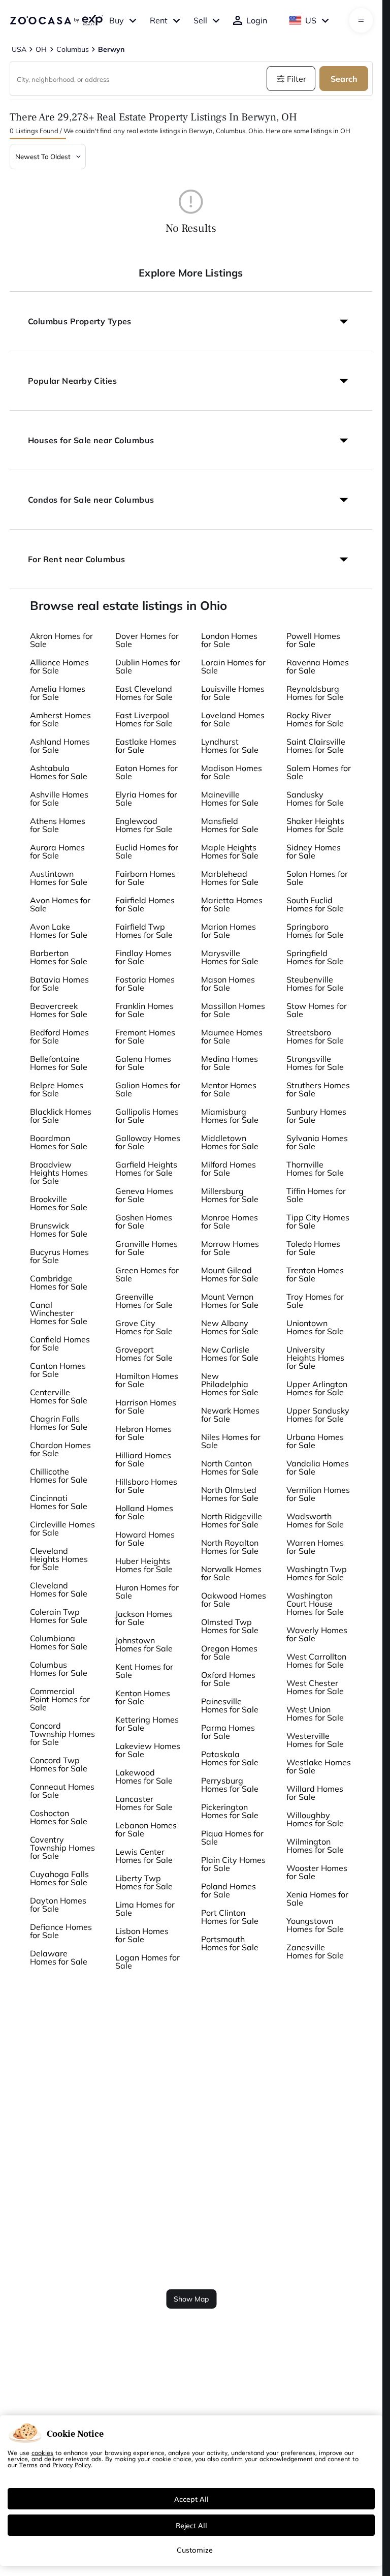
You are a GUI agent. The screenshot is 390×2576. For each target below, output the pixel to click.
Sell (200, 20)
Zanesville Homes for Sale (315, 1951)
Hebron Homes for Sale (143, 1433)
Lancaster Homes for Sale (144, 1803)
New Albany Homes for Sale (230, 1327)
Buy (117, 20)
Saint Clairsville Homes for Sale (316, 746)
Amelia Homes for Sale (58, 693)
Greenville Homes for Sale (144, 1301)
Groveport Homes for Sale (144, 1354)
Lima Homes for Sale (145, 1909)
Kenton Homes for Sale (143, 1697)
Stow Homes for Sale (317, 1010)
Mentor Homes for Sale (229, 1089)
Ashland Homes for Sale (60, 746)
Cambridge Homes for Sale (59, 1282)
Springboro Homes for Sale (315, 931)
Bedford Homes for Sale (59, 1036)
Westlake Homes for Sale (319, 1766)
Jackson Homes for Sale (144, 1618)
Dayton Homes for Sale (58, 1905)
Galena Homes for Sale (143, 1063)
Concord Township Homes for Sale (62, 1734)
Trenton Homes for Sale (315, 1274)
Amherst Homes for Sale (60, 719)
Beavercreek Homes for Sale (59, 1010)
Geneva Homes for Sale (144, 1195)
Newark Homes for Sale (230, 1415)
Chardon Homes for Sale (60, 1449)
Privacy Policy (72, 2465)
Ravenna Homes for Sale (318, 666)
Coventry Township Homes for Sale (62, 1848)
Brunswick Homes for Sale (59, 1230)
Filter (297, 79)
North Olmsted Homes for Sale (230, 1494)
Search (344, 79)
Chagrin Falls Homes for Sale (59, 1423)
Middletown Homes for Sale (230, 1142)
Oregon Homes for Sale (229, 1652)
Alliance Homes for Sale (59, 666)
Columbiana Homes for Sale (59, 1642)
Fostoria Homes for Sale (145, 984)
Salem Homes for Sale (319, 772)
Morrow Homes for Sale (230, 1248)
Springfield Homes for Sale (315, 957)
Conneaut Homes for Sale (62, 1791)
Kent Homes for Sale (144, 1671)
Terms (28, 2465)
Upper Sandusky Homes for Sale (318, 1415)
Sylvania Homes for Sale (317, 1142)
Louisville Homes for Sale (233, 693)
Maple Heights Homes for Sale (230, 851)
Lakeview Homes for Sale (148, 1750)
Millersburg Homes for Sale (230, 1195)
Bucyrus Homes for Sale (59, 1256)
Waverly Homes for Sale (317, 1634)
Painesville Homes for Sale (230, 1705)
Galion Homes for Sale (148, 1089)
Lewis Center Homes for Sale (144, 1856)
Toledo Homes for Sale (313, 1248)
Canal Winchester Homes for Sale (59, 1313)
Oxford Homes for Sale (228, 1679)
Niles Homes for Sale (231, 1441)
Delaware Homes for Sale (59, 1957)
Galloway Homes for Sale (148, 1142)
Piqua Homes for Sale (232, 1837)
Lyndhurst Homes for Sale (230, 746)
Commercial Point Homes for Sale (60, 1699)
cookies (42, 2452)
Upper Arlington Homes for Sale (317, 1388)
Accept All (191, 2499)
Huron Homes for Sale (147, 1591)
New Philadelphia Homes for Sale (230, 1384)
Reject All (191, 2525)
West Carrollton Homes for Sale (316, 1661)
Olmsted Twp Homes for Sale (230, 1626)
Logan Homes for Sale (148, 1961)
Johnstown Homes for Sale (144, 1644)
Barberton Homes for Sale (59, 957)
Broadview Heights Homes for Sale (59, 1173)
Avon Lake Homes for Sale (59, 931)
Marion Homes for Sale (229, 931)
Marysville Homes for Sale (230, 957)
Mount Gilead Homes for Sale (230, 1274)
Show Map (191, 2299)
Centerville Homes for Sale (59, 1396)
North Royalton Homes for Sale (230, 1547)
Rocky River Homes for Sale (315, 719)
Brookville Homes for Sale (59, 1203)
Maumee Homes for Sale (232, 1036)
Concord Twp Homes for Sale (59, 1764)
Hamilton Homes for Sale (147, 1380)
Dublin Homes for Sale (148, 666)
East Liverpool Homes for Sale (144, 719)
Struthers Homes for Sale (318, 1089)
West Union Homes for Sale (315, 1713)
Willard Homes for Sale (315, 1793)
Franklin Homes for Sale (144, 1010)
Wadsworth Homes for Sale (315, 1520)
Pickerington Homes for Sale (230, 1811)
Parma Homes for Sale (228, 1732)
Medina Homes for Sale (230, 1063)
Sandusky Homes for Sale (315, 799)
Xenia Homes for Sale (317, 1898)
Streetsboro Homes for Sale (315, 1036)
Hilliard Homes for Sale (143, 1459)
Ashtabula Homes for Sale (59, 772)
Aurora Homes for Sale (57, 851)
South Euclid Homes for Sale (315, 904)
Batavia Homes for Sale (59, 984)
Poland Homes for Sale (229, 1890)
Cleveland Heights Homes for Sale (59, 1559)
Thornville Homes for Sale (315, 1169)
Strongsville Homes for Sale (315, 1063)
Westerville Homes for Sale (315, 1740)
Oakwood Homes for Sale (234, 1600)
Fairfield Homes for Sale (145, 904)
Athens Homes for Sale (58, 825)
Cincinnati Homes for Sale (59, 1502)
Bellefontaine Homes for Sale (59, 1063)
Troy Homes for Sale (315, 1301)
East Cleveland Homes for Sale (144, 693)
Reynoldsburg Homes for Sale (315, 693)
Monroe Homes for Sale (230, 1221)
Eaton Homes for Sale (147, 772)
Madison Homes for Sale (232, 772)
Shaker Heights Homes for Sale (315, 825)
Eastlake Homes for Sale (146, 746)
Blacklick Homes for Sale (61, 1116)
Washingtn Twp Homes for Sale (317, 1573)
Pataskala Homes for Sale (230, 1758)
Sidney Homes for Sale (314, 851)
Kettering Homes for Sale (147, 1724)
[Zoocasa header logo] (56, 20)
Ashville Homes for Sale (59, 799)
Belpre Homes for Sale (57, 1089)
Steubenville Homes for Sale (315, 984)
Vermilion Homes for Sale (318, 1494)
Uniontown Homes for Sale (315, 1327)
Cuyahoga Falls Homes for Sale (59, 1878)
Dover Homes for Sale (147, 640)
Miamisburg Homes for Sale (230, 1116)
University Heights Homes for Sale (315, 1358)
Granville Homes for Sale (147, 1248)
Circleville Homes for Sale (62, 1528)
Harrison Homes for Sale (146, 1406)
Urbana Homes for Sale (315, 1441)
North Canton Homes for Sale (230, 1467)
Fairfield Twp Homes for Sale (144, 931)
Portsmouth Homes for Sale (230, 1943)
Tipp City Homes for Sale (318, 1221)
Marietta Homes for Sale (232, 904)
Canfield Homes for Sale (60, 1343)
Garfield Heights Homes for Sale (146, 1169)
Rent (159, 20)
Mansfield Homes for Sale (230, 825)
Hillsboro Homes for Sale (146, 1486)
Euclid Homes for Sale (147, 851)
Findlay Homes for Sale (143, 957)
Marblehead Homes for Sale (230, 878)
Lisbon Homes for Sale (142, 1935)
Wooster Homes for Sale (317, 1872)
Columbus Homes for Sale (59, 1669)
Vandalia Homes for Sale (318, 1467)
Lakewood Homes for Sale (144, 1776)
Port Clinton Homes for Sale (230, 1917)
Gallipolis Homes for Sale (147, 1116)
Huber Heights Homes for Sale (144, 1565)
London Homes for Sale (229, 640)
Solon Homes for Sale (317, 878)
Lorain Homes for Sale (233, 666)
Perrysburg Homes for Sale (230, 1785)
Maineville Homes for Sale (230, 799)
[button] (191, 321)
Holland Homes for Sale (144, 1512)
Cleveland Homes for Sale (59, 1589)
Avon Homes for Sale (60, 904)
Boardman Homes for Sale (59, 1142)
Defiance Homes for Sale (61, 1931)
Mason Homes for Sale (228, 984)
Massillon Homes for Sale (233, 1010)
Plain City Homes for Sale (233, 1864)
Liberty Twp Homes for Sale (144, 1882)
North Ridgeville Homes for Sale (232, 1520)
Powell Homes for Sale (313, 640)
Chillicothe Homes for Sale (59, 1476)
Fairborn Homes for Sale (145, 878)
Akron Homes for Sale (61, 640)
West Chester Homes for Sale (315, 1687)
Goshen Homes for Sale (144, 1221)
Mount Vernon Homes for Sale (230, 1301)
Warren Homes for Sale (315, 1547)
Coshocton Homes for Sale (59, 1817)
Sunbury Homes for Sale (316, 1116)
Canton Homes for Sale (58, 1370)
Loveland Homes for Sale (233, 719)
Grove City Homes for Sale (144, 1327)
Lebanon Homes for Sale (146, 1829)
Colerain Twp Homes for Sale (59, 1616)
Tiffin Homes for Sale (316, 1195)
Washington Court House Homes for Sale (315, 1604)
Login (257, 20)
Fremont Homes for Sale (145, 1036)
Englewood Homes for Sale (144, 825)
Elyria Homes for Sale (146, 799)
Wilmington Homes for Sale (315, 1846)
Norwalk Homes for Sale (231, 1573)
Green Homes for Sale (147, 1274)
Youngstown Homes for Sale (315, 1925)
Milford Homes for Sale (229, 1169)
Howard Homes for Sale (145, 1539)
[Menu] (361, 20)
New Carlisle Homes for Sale (230, 1354)
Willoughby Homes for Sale (315, 1819)
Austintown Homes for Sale (59, 878)
